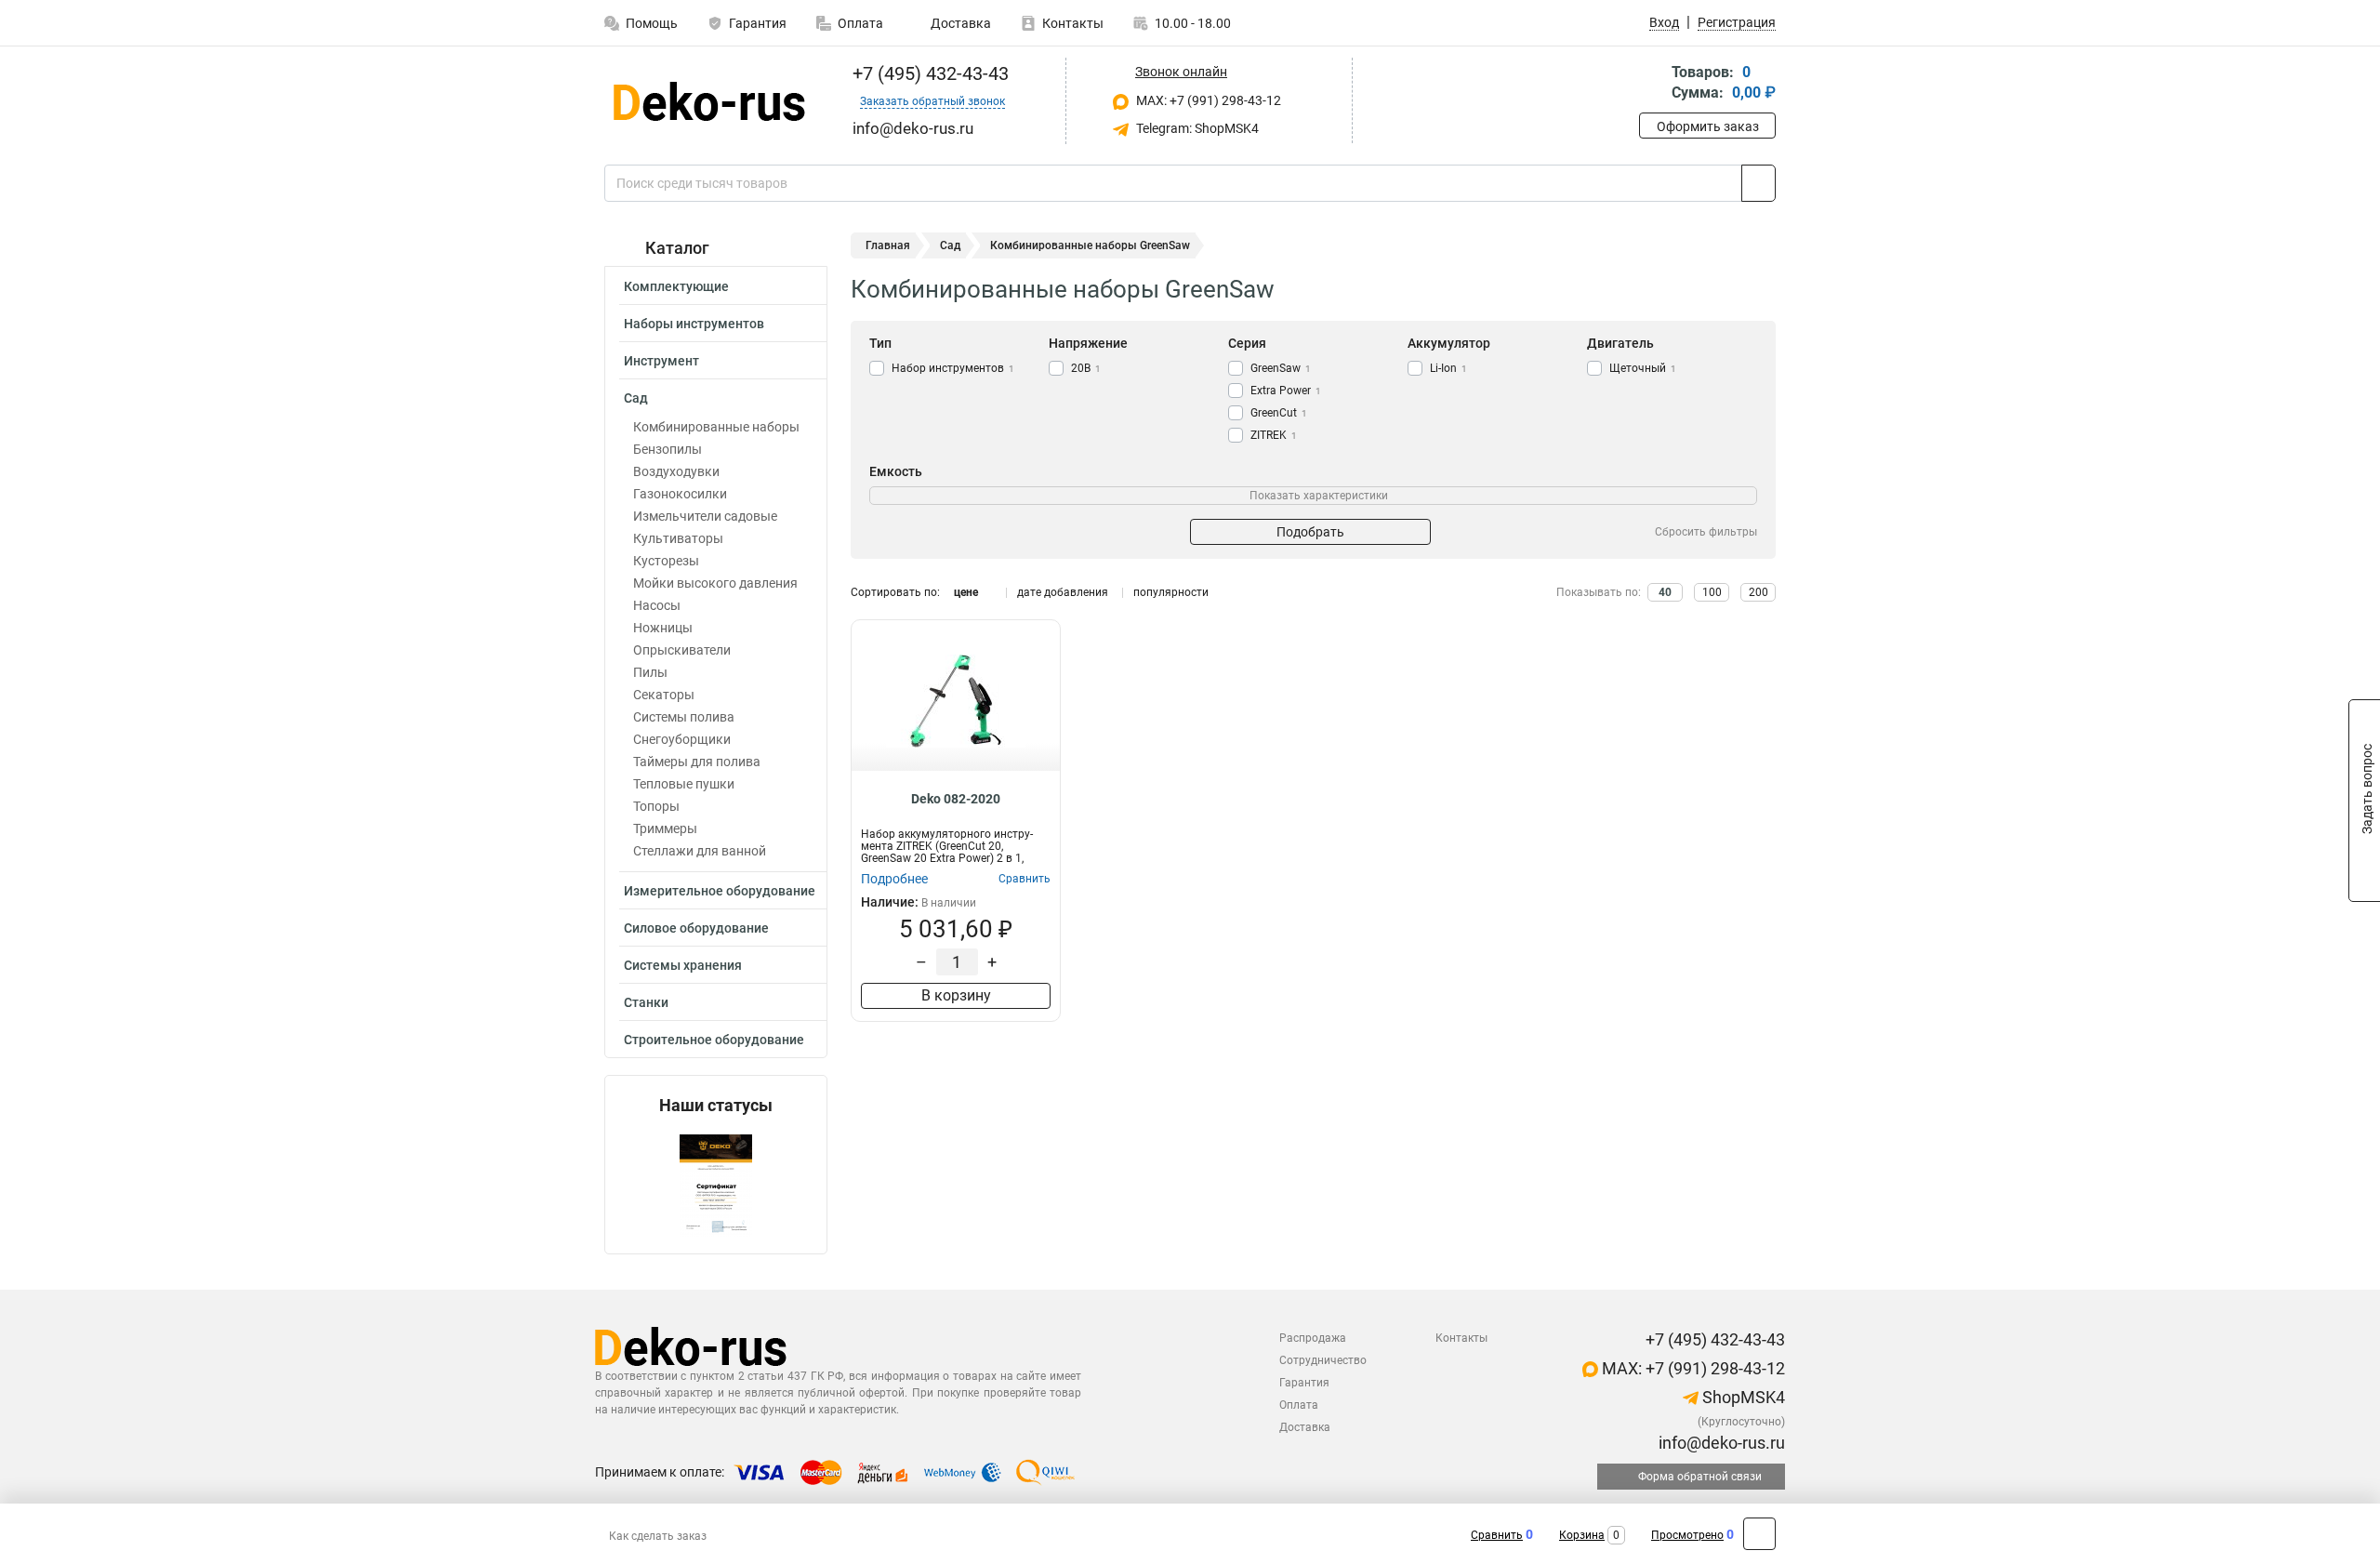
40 (1665, 592)
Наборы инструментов (694, 324)
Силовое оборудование (696, 928)
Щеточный (1643, 368)
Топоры (656, 806)
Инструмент (661, 361)
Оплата (860, 23)
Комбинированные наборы (716, 427)
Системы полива (684, 717)
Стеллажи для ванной (700, 851)
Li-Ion (1448, 368)
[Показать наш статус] (716, 1184)
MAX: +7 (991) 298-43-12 (1207, 100)
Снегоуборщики (682, 739)
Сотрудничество (1323, 1360)
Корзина (1582, 1535)
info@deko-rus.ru (1720, 1443)
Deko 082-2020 (956, 799)
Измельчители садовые (705, 516)
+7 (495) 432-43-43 (928, 73)
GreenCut (1279, 413)
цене (966, 592)
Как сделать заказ (658, 1536)
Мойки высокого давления (715, 583)
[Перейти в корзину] (1652, 84)
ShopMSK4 (1742, 1397)
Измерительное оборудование (720, 891)
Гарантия (758, 23)
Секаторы (664, 695)
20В (1086, 368)
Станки (646, 1002)
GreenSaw (1281, 368)
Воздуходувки (676, 471)
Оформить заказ (1708, 126)
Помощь (652, 23)
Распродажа (1313, 1338)
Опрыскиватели (682, 650)
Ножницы (663, 628)
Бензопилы (668, 449)
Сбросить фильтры (1706, 532)
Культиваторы (678, 538)
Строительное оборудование (714, 1040)
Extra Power (1286, 391)
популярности (1171, 592)
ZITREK (1274, 435)
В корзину (956, 995)
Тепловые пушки (684, 784)
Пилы (650, 672)
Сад (636, 398)
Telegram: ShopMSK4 (1196, 128)
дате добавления (1063, 592)
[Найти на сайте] (1759, 183)
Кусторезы (666, 561)
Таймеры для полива (697, 762)
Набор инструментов (953, 368)
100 (1712, 592)
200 (1759, 592)
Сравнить (1497, 1535)
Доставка (959, 23)
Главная (888, 245)
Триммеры (665, 828)
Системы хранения (683, 965)
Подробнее (894, 879)
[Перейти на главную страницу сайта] (709, 101)
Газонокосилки (680, 494)
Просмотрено (1687, 1535)
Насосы (657, 605)
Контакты (1073, 23)
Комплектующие (676, 286)
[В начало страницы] (1759, 1534)
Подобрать (1310, 532)
